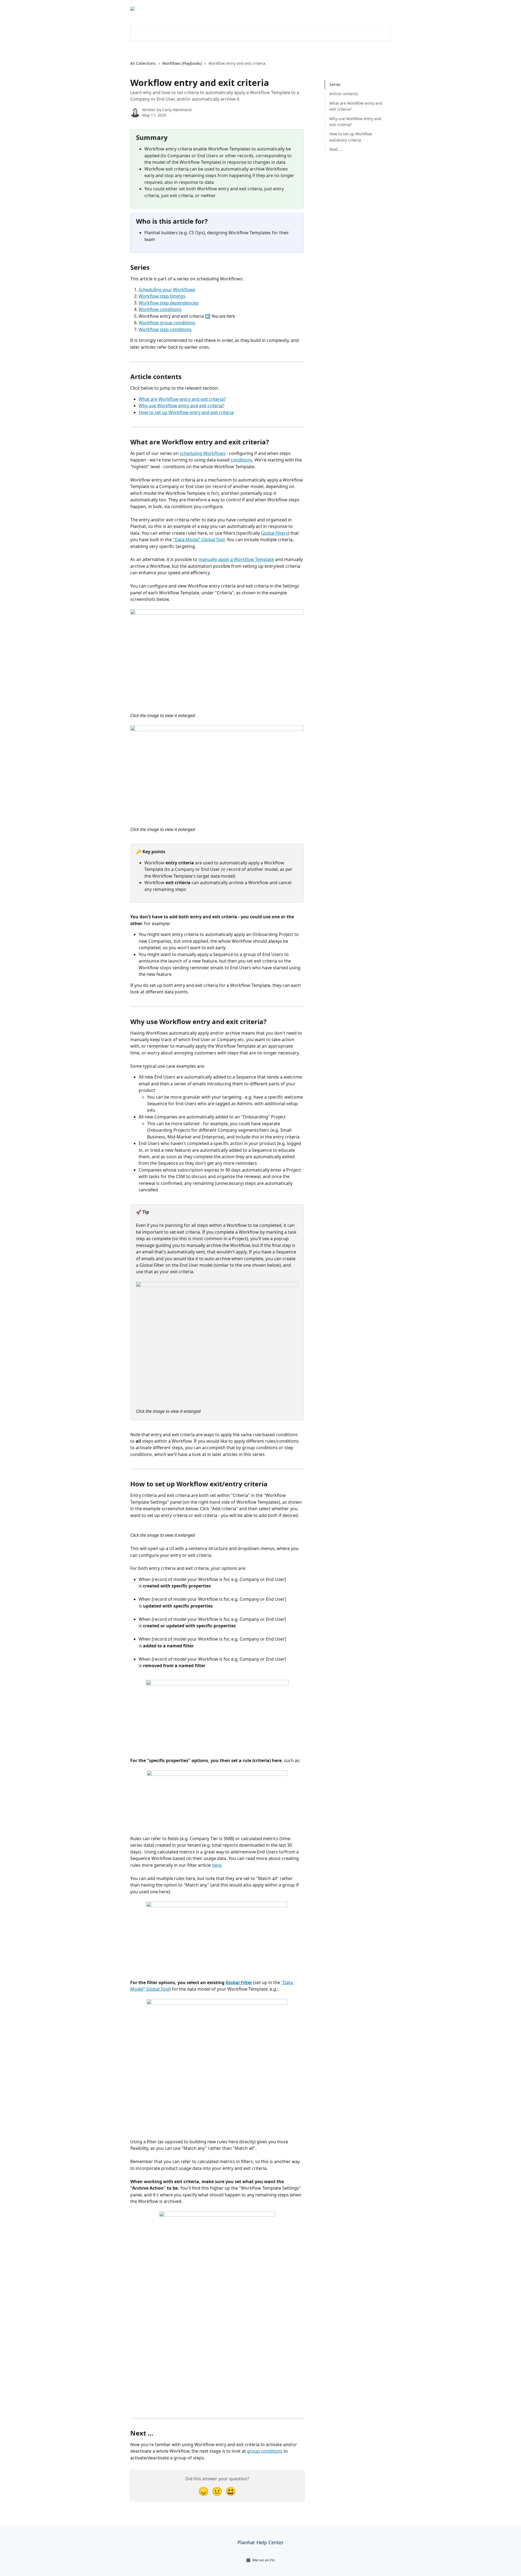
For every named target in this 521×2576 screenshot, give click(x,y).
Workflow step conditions (165, 329)
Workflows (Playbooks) (182, 63)
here (217, 1865)
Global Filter (239, 1982)
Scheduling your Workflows (167, 290)
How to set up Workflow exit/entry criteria (351, 137)
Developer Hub (358, 9)
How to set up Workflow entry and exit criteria (186, 412)
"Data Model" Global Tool (199, 540)
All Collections (143, 63)
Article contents (344, 94)
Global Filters (274, 533)
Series (335, 84)
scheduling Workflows (203, 453)
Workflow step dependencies (169, 303)
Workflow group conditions (167, 323)
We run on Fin (264, 2560)
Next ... (336, 149)
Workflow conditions (160, 309)
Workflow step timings (162, 296)
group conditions (265, 2451)
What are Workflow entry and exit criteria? (182, 399)
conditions (242, 460)
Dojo (383, 9)
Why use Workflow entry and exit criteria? (181, 406)
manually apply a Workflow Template (236, 559)
